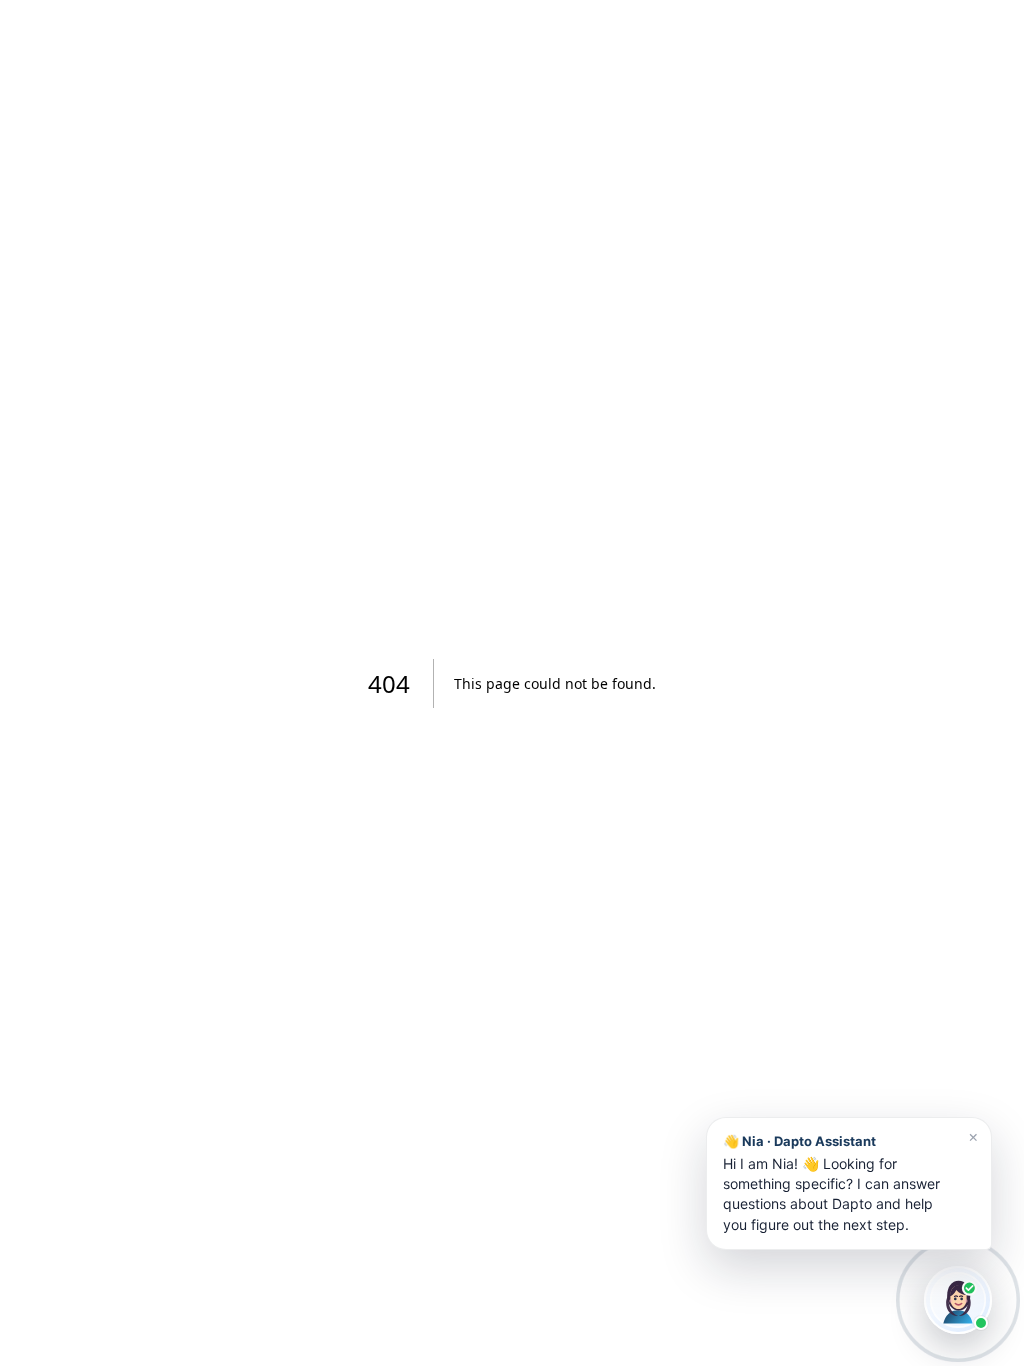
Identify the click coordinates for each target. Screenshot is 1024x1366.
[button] (849, 1183)
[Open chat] (958, 1300)
